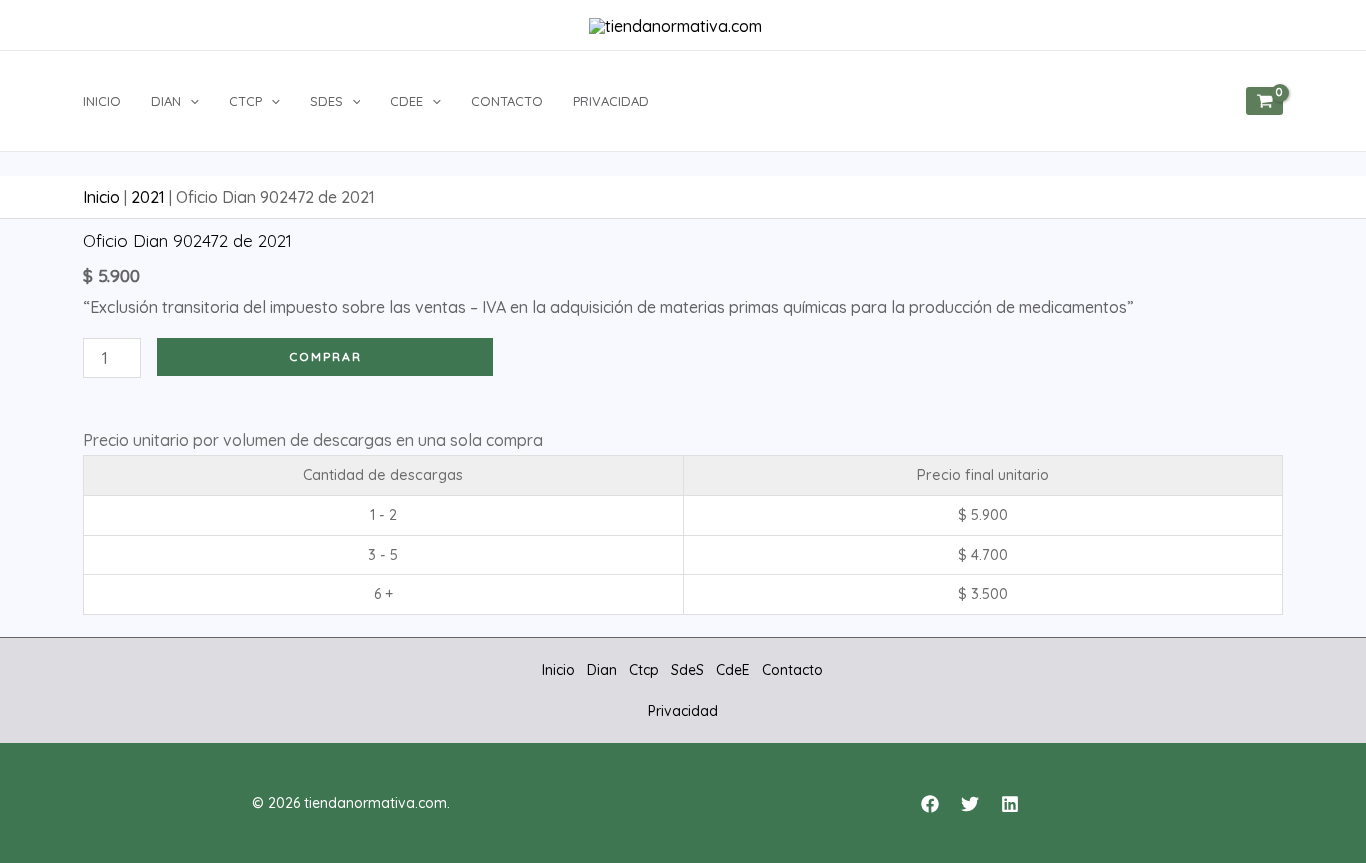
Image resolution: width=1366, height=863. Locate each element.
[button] (190, 101)
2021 (148, 197)
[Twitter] (970, 804)
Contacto (507, 101)
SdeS (326, 101)
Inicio (102, 101)
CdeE (406, 101)
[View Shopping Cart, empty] (1264, 100)
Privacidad (611, 101)
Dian (166, 101)
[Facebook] (930, 804)
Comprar (325, 356)
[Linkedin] (1010, 804)
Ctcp (245, 101)
